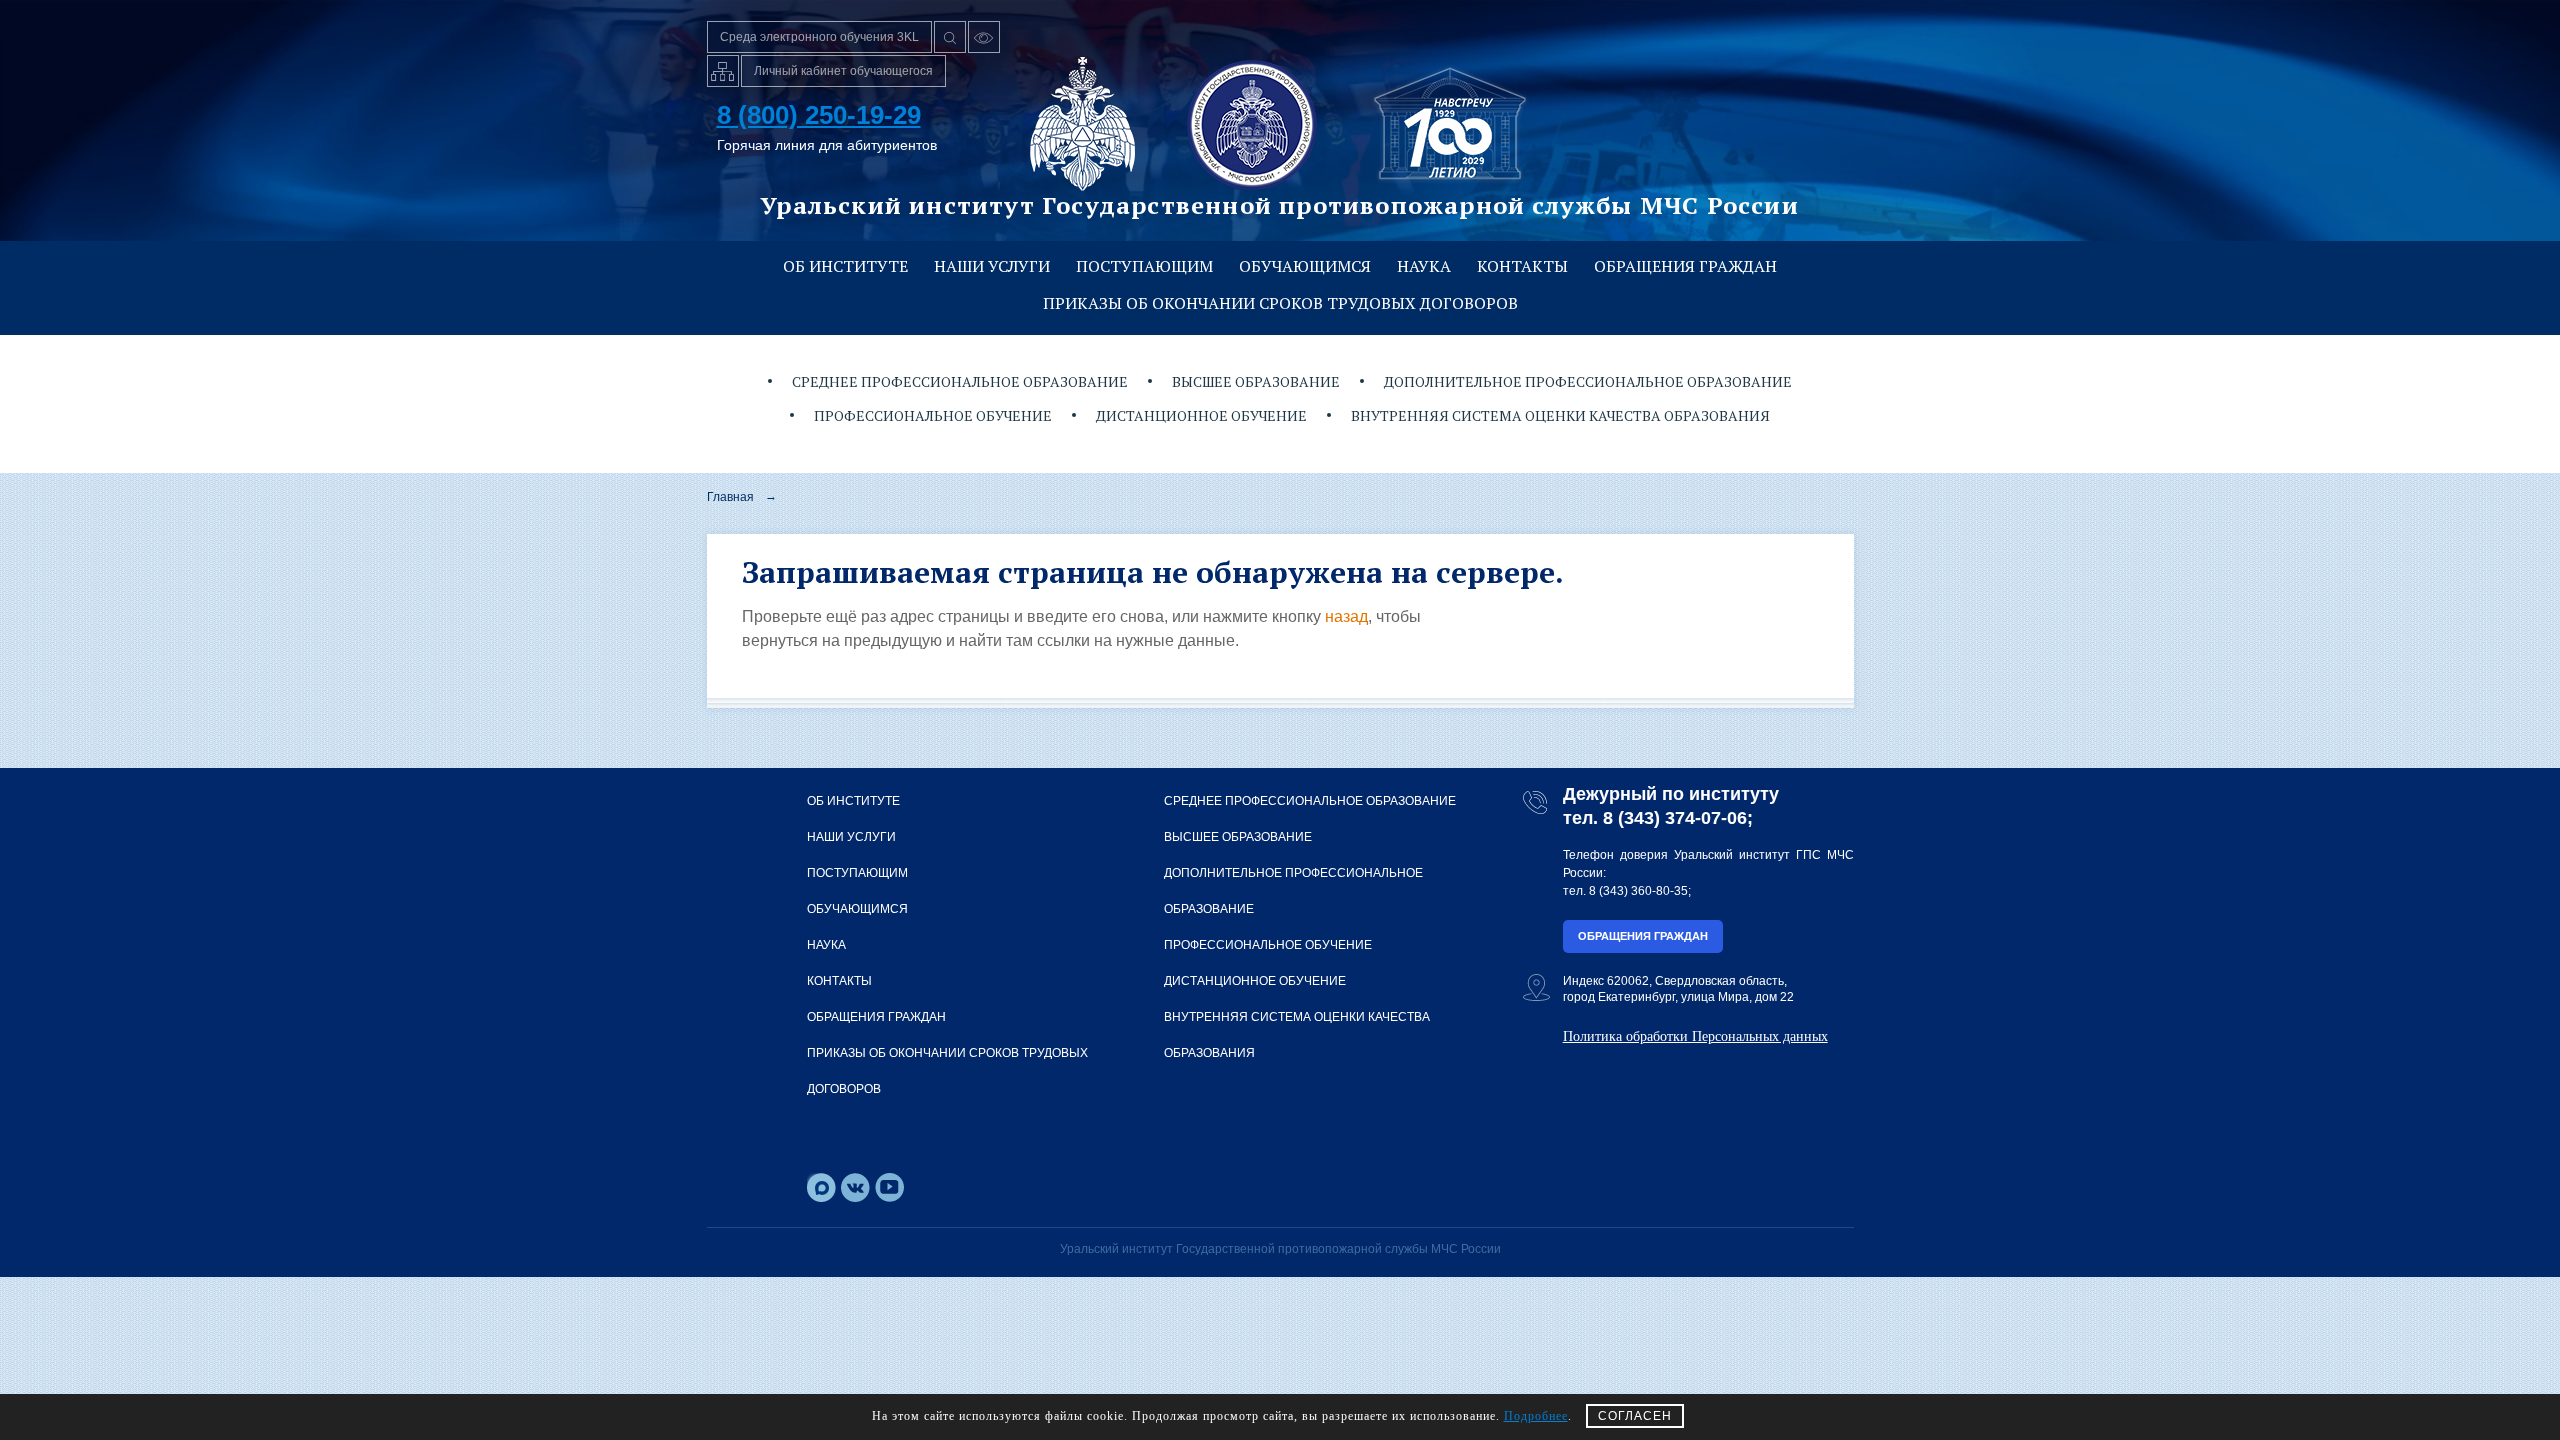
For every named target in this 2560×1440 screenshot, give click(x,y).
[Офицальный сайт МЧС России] (1082, 124)
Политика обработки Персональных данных (1695, 1036)
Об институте (845, 266)
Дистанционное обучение (1201, 415)
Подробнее (1536, 1416)
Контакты (1522, 266)
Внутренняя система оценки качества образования (1560, 415)
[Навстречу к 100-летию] (1450, 124)
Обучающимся (1305, 266)
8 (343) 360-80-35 (1638, 891)
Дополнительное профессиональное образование (1588, 381)
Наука (1424, 266)
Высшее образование (1256, 381)
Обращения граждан (1685, 266)
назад (1346, 616)
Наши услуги (992, 266)
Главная (730, 497)
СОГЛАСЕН (1635, 1416)
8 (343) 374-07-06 (1675, 818)
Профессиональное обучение (933, 415)
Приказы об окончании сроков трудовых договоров (1280, 303)
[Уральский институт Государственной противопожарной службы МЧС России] (1252, 124)
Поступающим (1144, 266)
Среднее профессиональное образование (960, 381)
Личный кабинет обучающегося (843, 71)
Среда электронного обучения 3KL (819, 37)
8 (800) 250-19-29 (819, 115)
